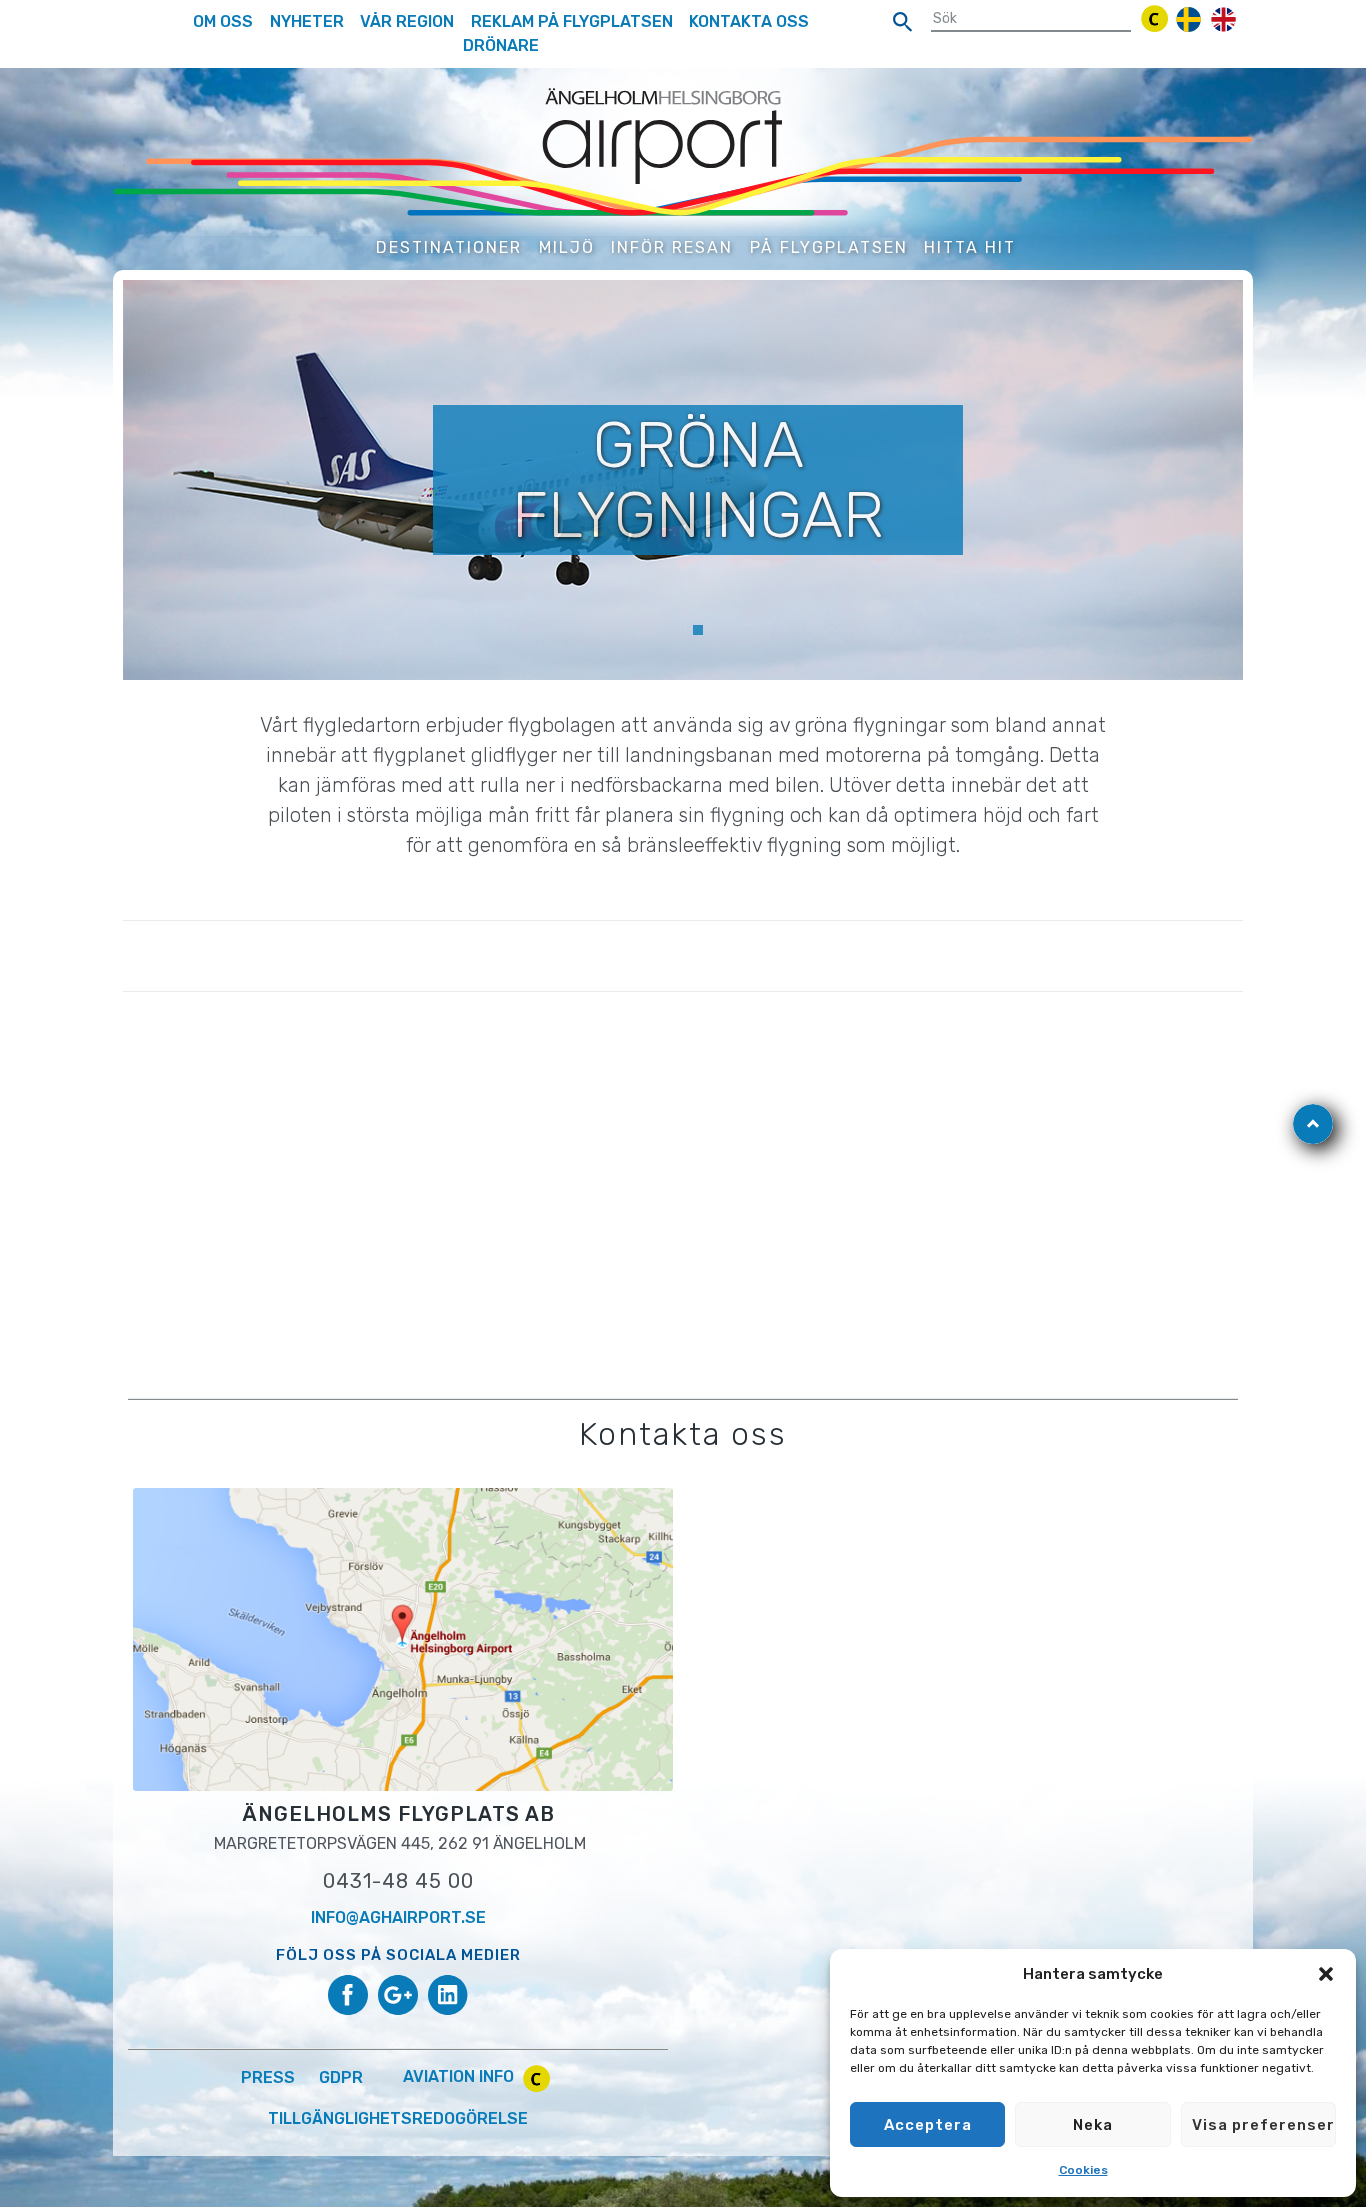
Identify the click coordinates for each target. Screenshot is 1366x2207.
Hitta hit (970, 247)
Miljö (567, 247)
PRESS (268, 2076)
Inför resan (672, 247)
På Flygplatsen (829, 247)
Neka (1093, 2125)
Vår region (407, 21)
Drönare (501, 45)
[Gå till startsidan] (683, 150)
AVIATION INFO (460, 2076)
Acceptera (928, 2125)
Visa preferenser (1263, 2125)
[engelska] (1223, 19)
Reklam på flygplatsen (572, 21)
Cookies (1083, 2170)
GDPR (341, 2076)
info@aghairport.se (398, 1917)
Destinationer (449, 247)
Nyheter (307, 21)
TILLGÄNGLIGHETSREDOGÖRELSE (398, 2118)
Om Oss (223, 21)
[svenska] (1188, 19)
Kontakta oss (749, 21)
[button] (1326, 1974)
